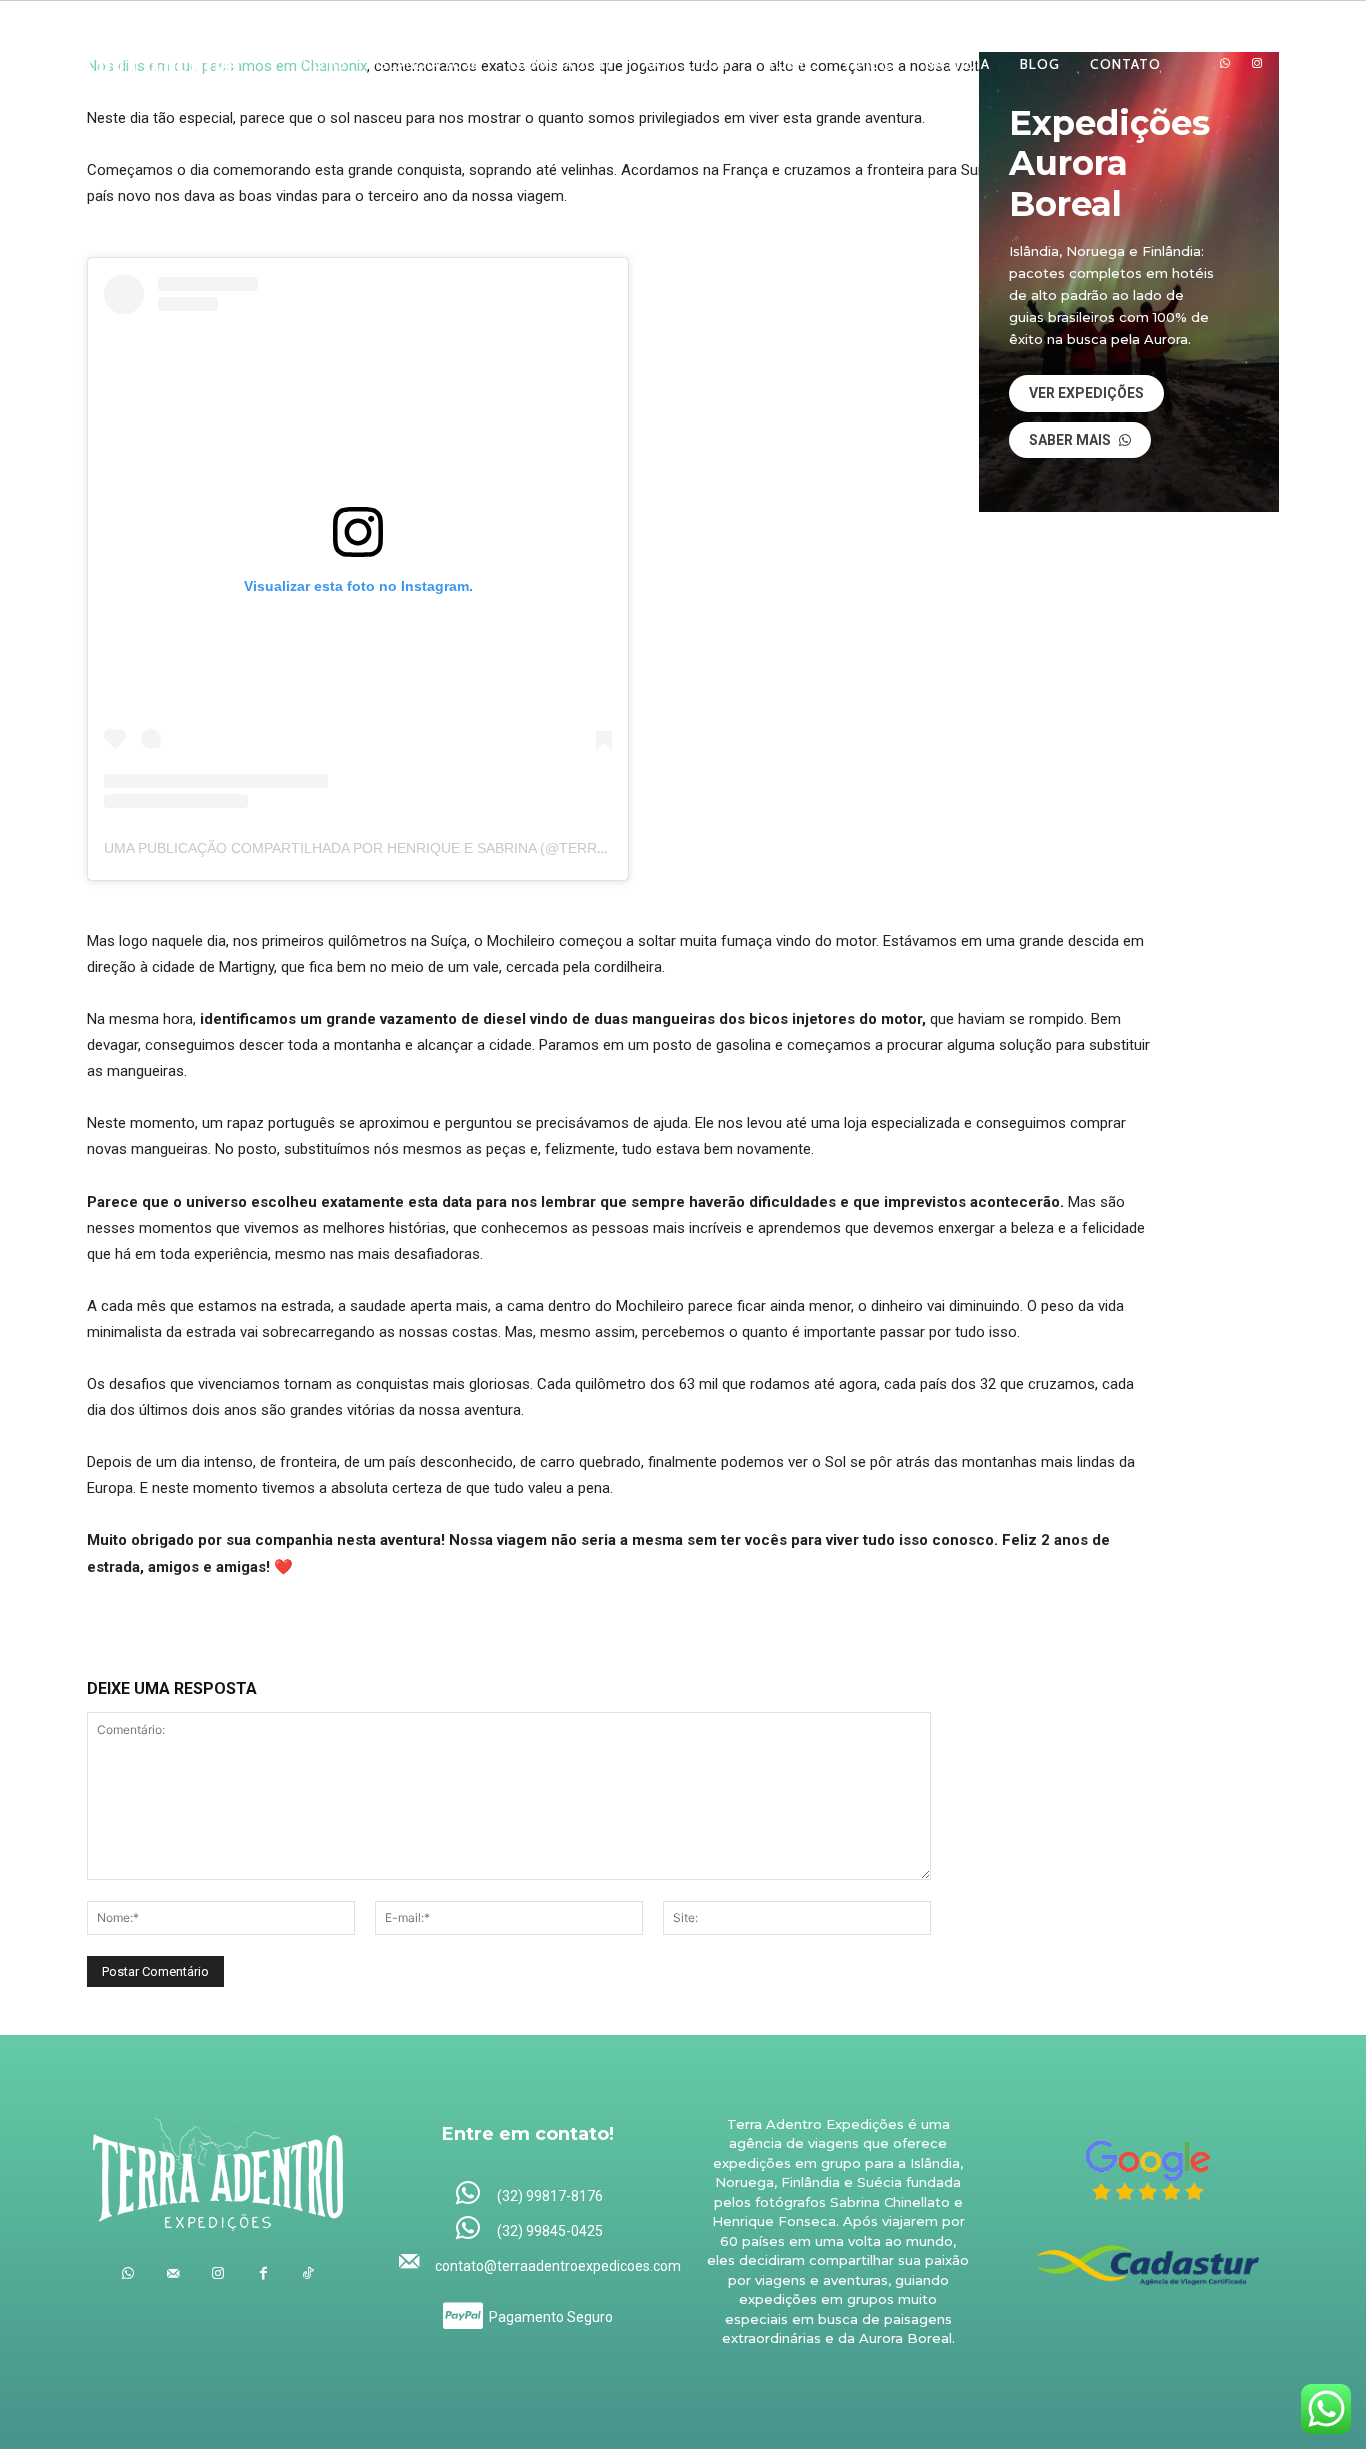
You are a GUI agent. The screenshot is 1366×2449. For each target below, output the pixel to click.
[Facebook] (263, 2273)
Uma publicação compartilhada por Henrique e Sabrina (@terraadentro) (391, 848)
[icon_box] (528, 2194)
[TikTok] (308, 2273)
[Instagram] (1257, 64)
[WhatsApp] (1225, 64)
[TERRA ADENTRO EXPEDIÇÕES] (153, 63)
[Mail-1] (1288, 64)
